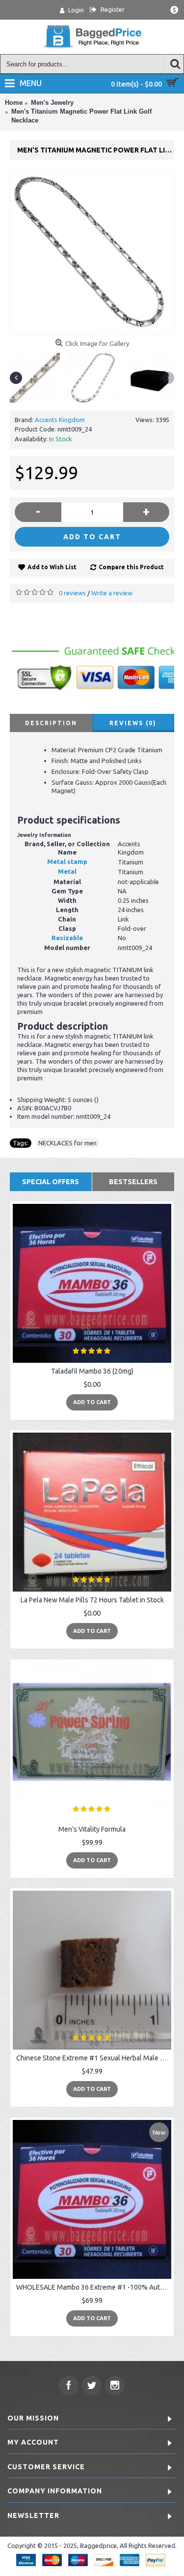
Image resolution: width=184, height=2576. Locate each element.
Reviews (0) (133, 723)
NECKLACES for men (67, 1143)
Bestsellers (133, 1182)
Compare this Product (131, 567)
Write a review (112, 593)
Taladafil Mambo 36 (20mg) (92, 1371)
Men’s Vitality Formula (92, 1829)
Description (51, 723)
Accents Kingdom (60, 420)
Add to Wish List (52, 567)
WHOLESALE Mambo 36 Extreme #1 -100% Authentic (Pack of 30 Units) (94, 2287)
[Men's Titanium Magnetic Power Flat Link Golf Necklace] (92, 252)
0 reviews (72, 593)
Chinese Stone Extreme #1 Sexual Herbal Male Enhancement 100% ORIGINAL (94, 2058)
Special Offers (51, 1182)
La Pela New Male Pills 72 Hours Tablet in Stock (92, 1600)
